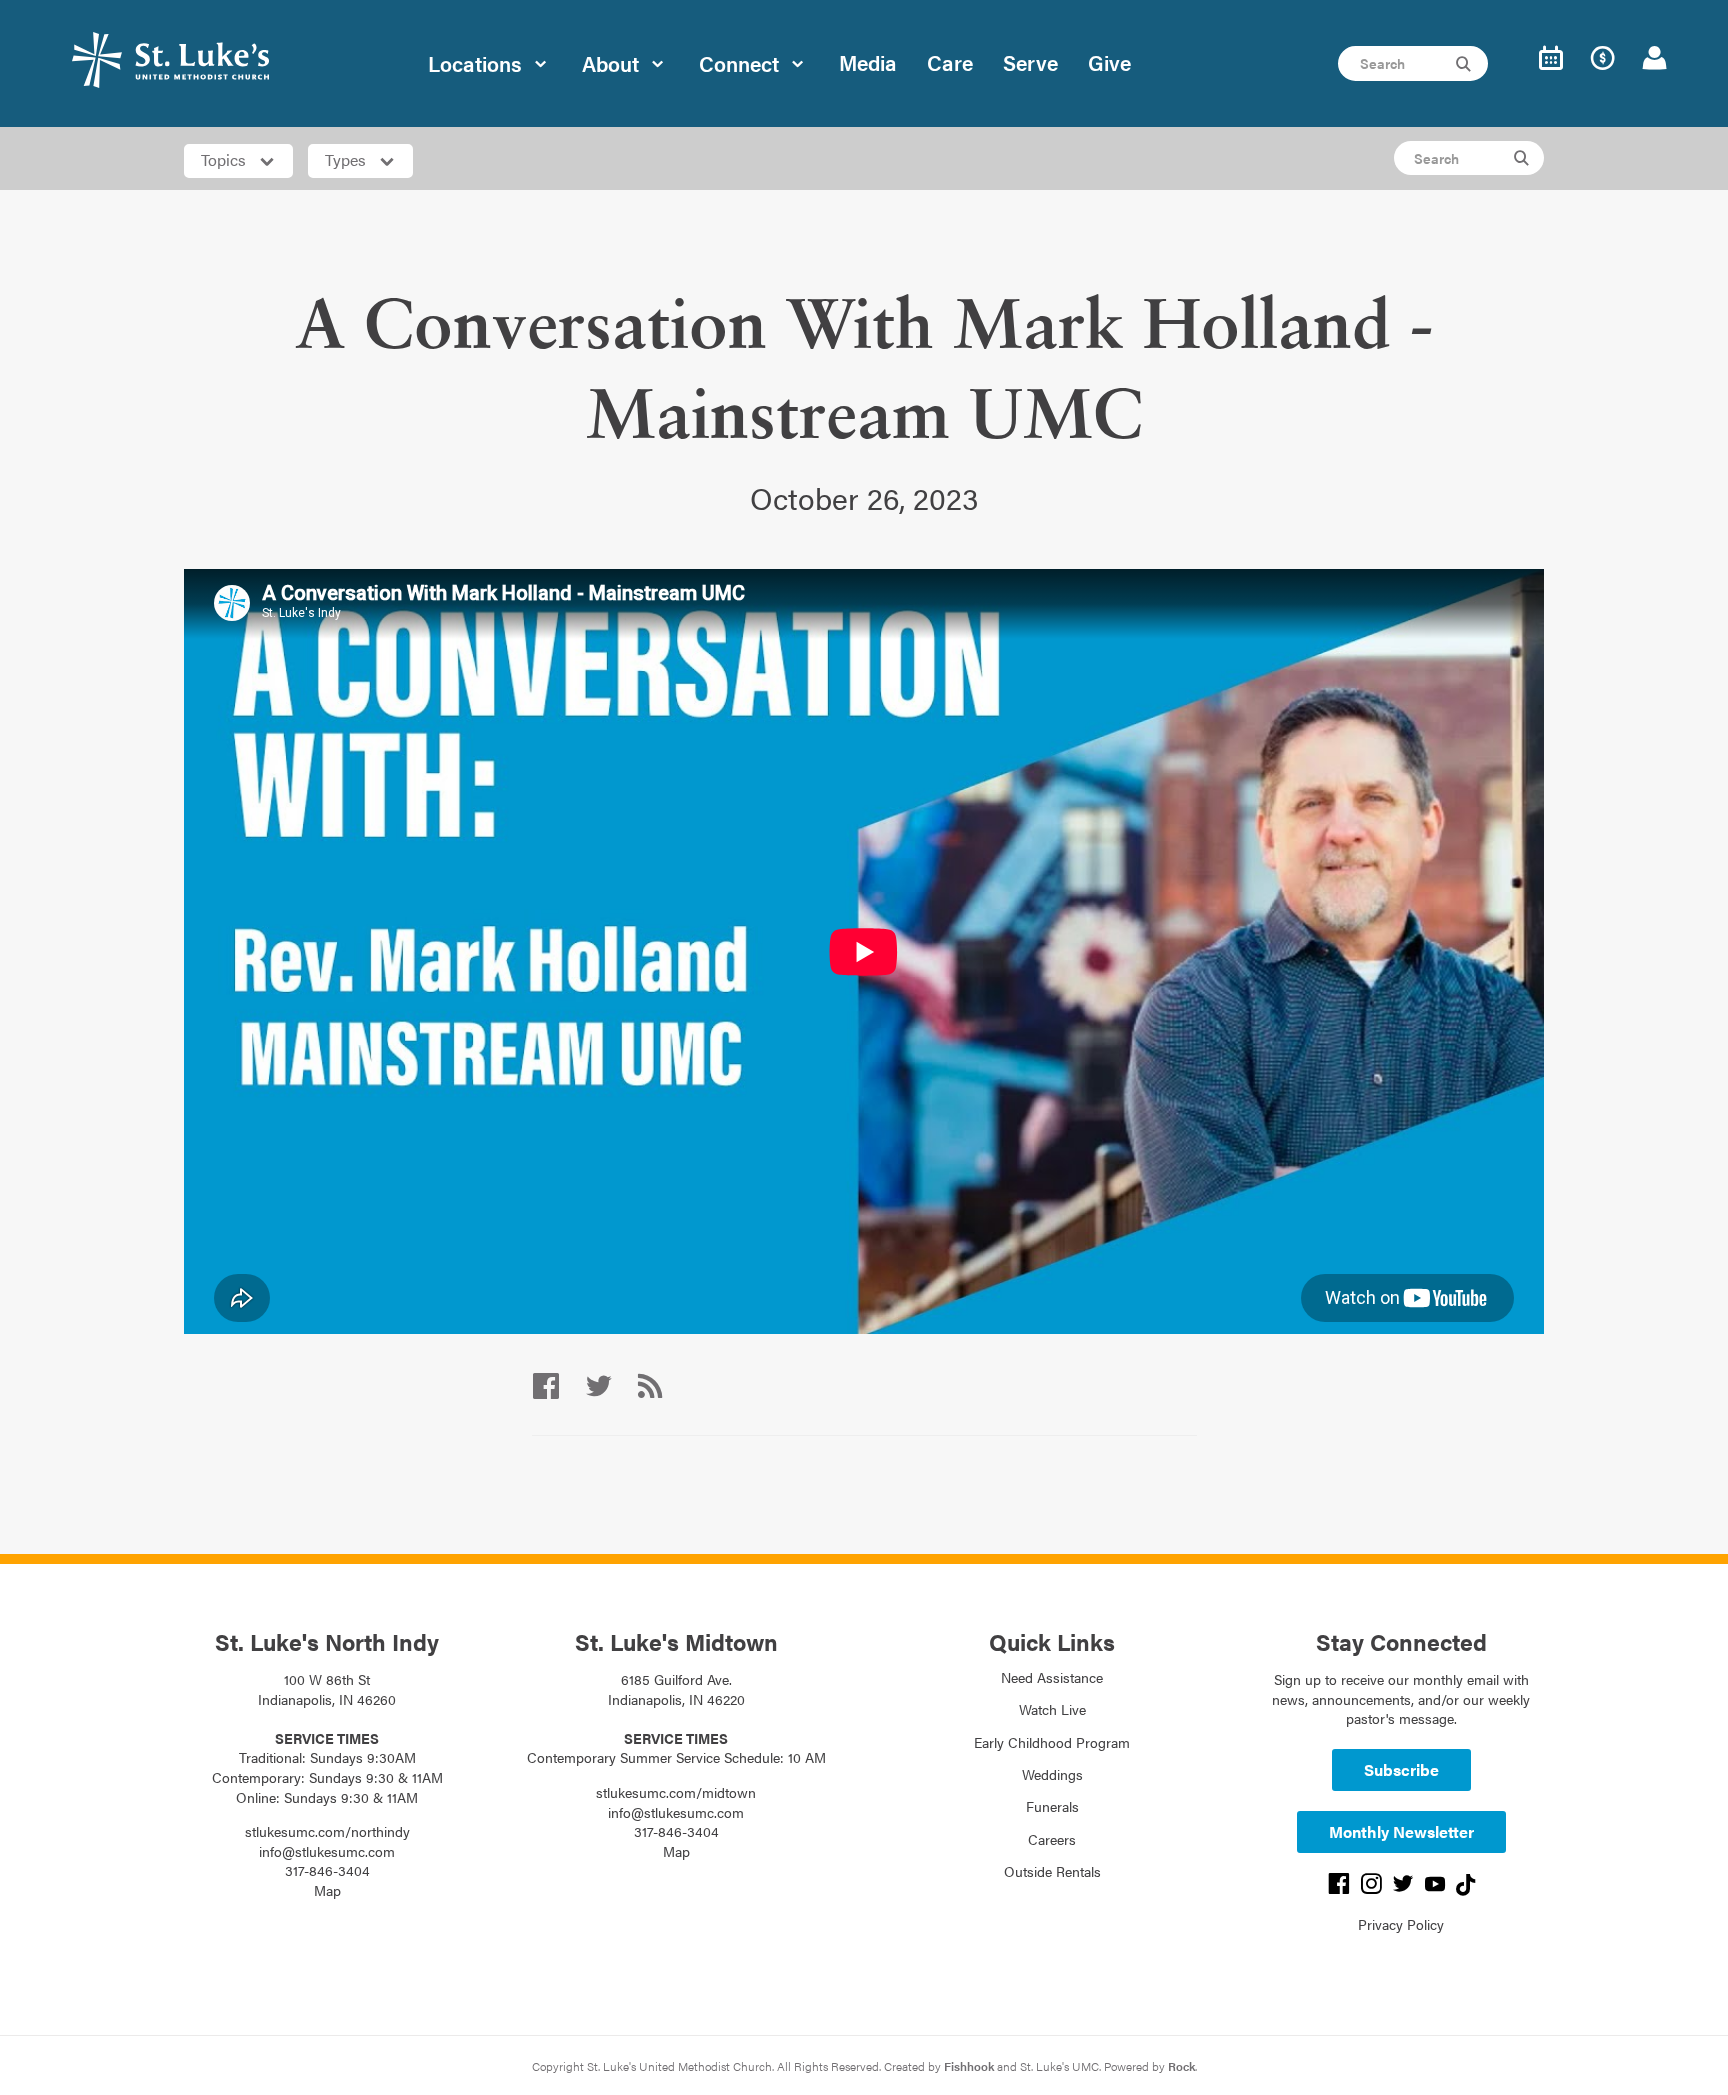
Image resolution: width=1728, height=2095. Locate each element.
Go (1466, 64)
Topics (225, 159)
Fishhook (969, 2066)
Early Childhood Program (1052, 1742)
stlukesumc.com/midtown (676, 1792)
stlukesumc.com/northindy (327, 1831)
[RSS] (650, 1386)
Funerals (1052, 1806)
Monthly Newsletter (1401, 1831)
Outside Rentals (1052, 1871)
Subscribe (1401, 1769)
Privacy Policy (1401, 1924)
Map (327, 1890)
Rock (1181, 2066)
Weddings (1052, 1774)
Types (347, 159)
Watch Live (1052, 1709)
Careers (1052, 1839)
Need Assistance (1052, 1677)
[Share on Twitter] (599, 1386)
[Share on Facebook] (546, 1386)
